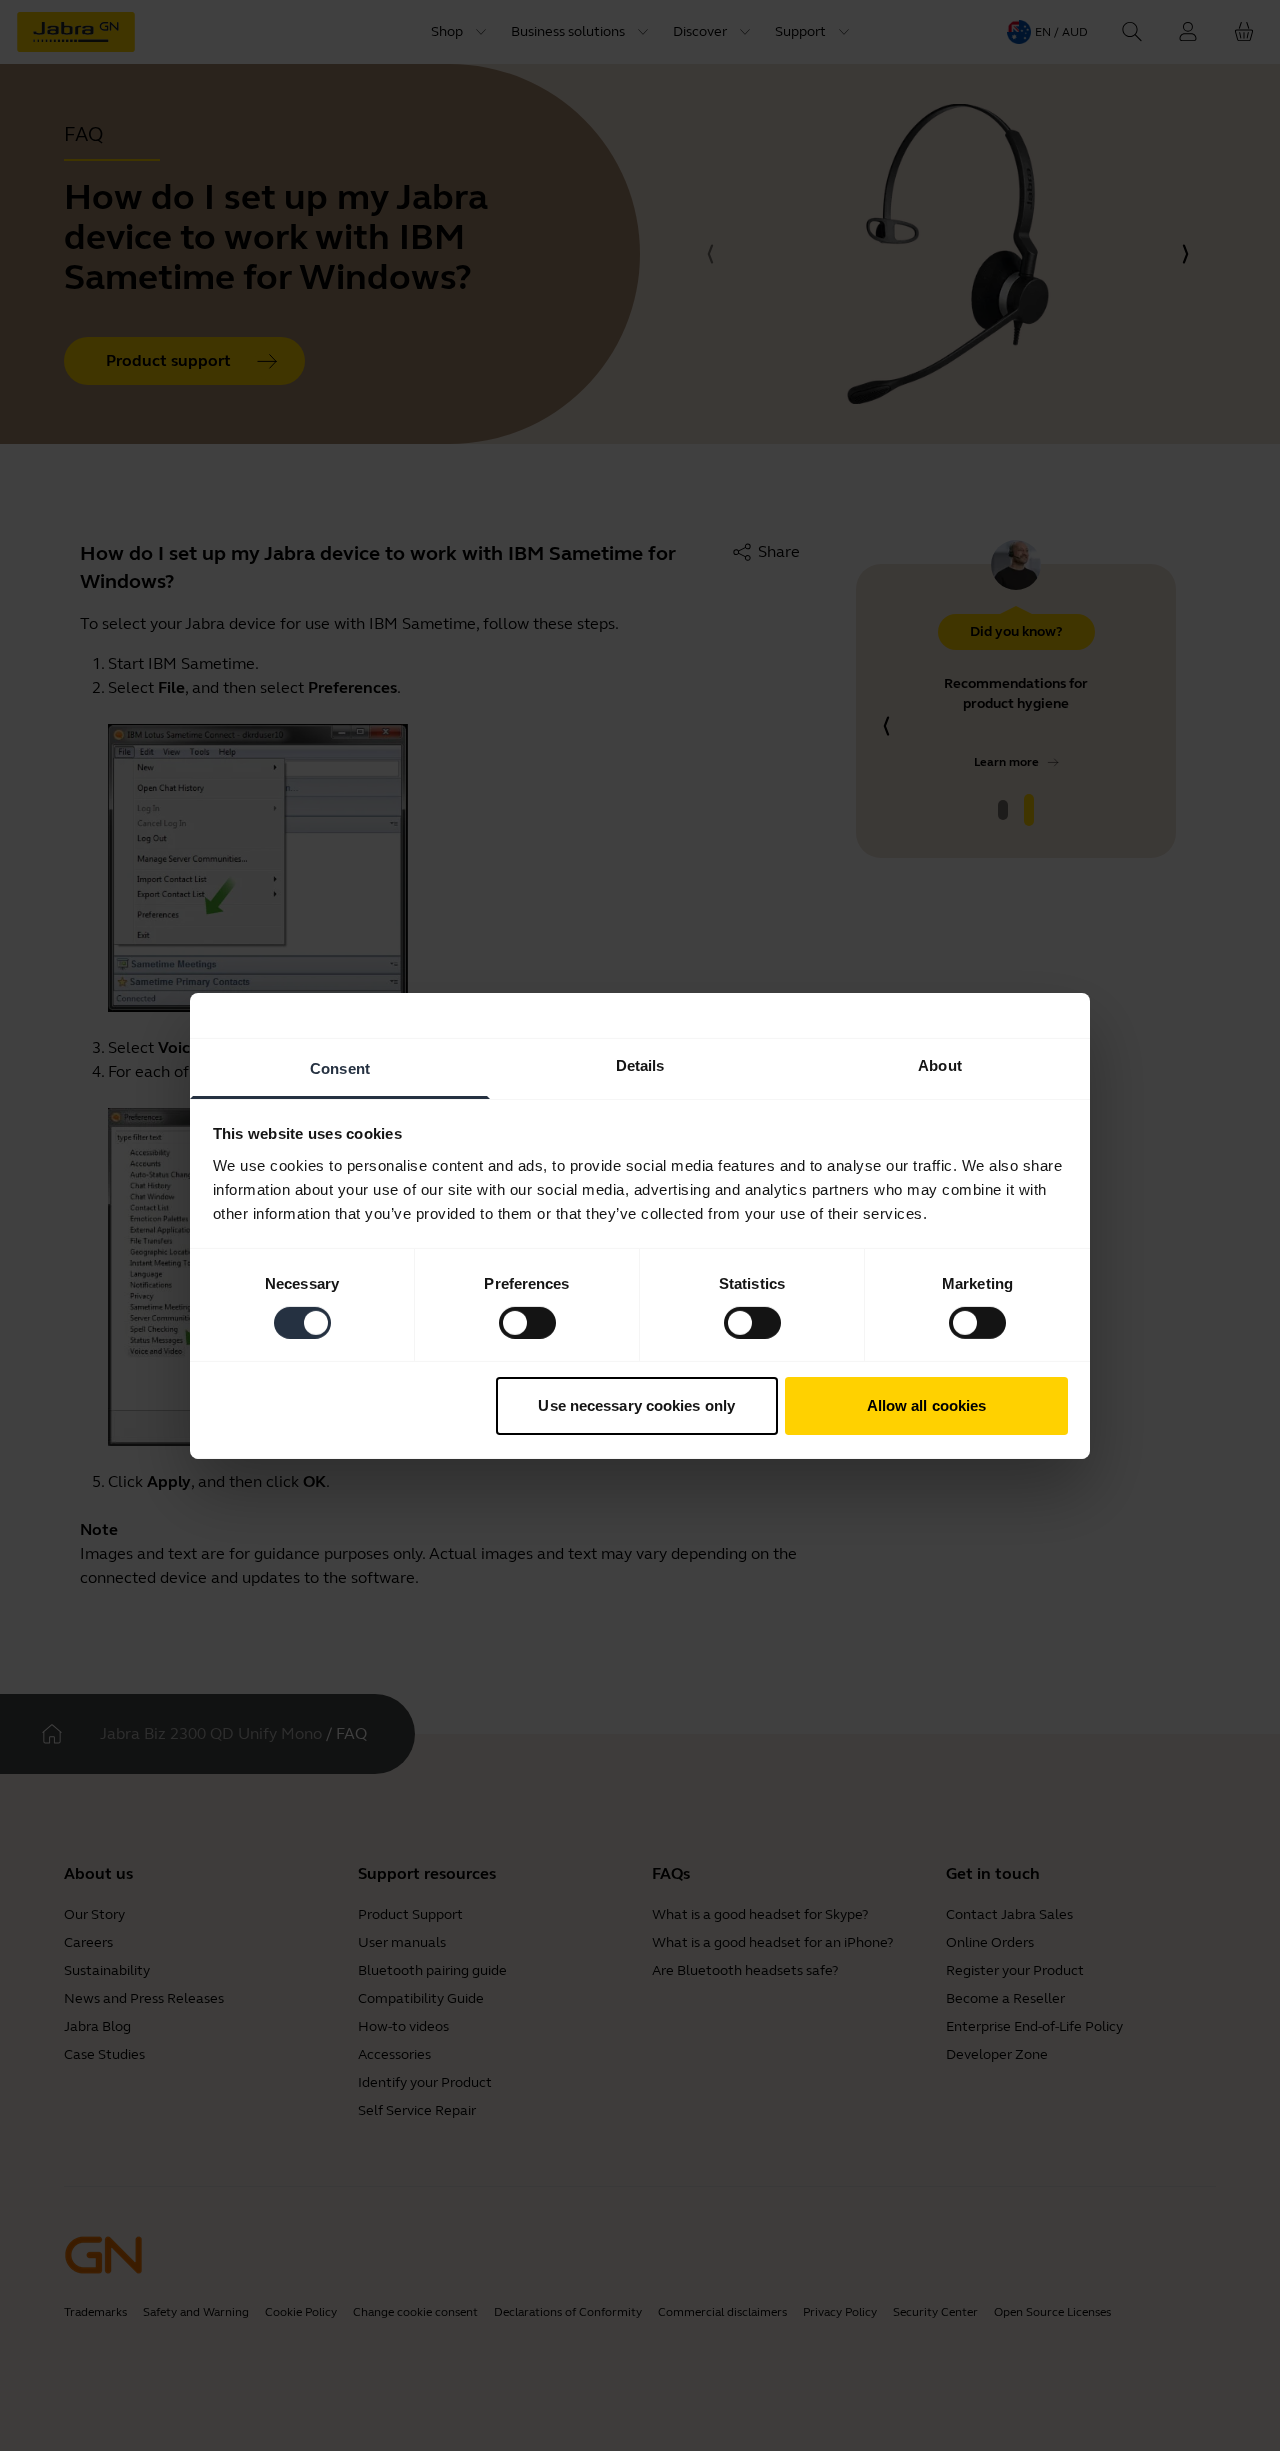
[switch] (527, 1323)
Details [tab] (640, 1064)
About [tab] (940, 1064)
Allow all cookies (927, 1405)
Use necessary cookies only (636, 1405)
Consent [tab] (340, 1067)
